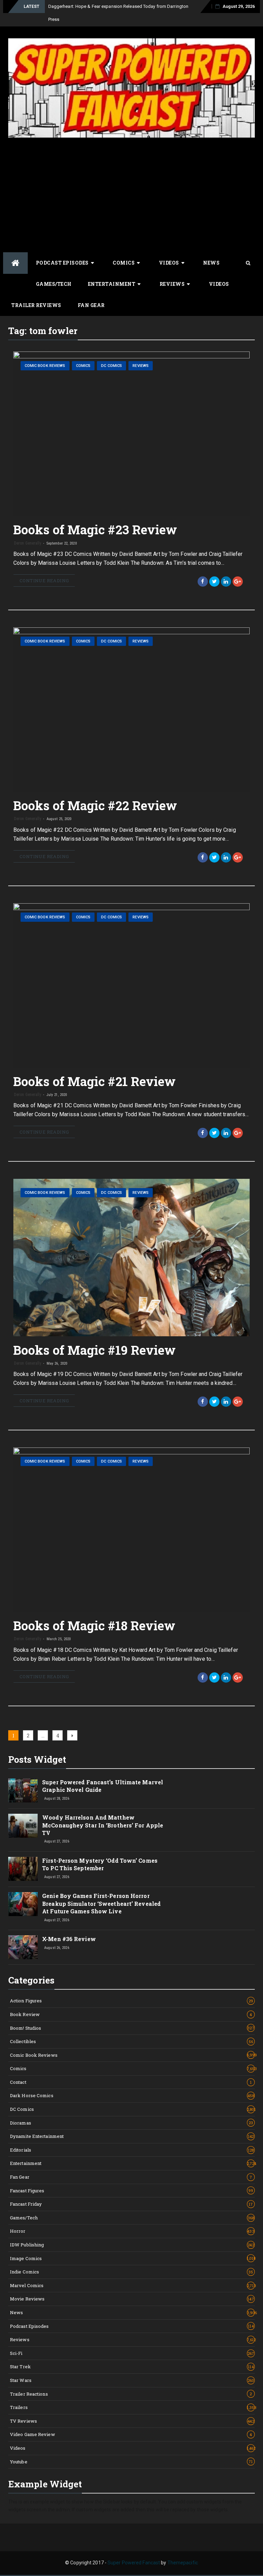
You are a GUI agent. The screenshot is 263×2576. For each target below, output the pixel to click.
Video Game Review (131, 2434)
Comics (124, 263)
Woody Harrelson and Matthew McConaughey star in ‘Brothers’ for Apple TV (103, 1825)
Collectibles (131, 2041)
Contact (131, 2082)
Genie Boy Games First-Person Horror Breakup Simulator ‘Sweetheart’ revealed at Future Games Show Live (101, 1903)
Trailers (132, 2407)
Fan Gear (91, 305)
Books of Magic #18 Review (95, 1625)
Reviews (172, 284)
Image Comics (132, 2258)
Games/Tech (54, 284)
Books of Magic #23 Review (95, 530)
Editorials (132, 2150)
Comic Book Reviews (45, 366)
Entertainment (112, 284)
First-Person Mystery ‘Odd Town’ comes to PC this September (100, 1864)
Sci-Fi (132, 2353)
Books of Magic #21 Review (95, 1081)
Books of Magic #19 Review (95, 1350)
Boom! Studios (132, 2028)
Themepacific (183, 2563)
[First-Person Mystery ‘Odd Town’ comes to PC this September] (23, 1869)
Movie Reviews (132, 2299)
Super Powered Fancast (134, 2563)
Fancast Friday (131, 2204)
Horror (132, 2231)
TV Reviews (132, 2421)
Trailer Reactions (131, 2394)
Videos (169, 263)
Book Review (131, 2014)
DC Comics (111, 366)
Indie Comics (132, 2272)
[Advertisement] (131, 194)
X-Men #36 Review (69, 1939)
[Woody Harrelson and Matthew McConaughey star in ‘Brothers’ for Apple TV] (23, 1826)
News (211, 263)
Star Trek (132, 2367)
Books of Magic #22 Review (95, 805)
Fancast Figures (132, 2191)
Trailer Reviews (36, 305)
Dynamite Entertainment (132, 2136)
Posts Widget (37, 1759)
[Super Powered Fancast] (15, 263)
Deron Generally (28, 543)
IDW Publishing (132, 2245)
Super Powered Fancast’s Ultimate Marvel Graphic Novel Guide (103, 1786)
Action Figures (131, 2001)
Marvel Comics (132, 2285)
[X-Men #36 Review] (23, 1947)
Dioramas (131, 2123)
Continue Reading (44, 581)
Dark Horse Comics (132, 2095)
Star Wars (132, 2380)
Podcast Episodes (62, 263)
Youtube (131, 2462)
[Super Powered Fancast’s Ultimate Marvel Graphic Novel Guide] (23, 1790)
